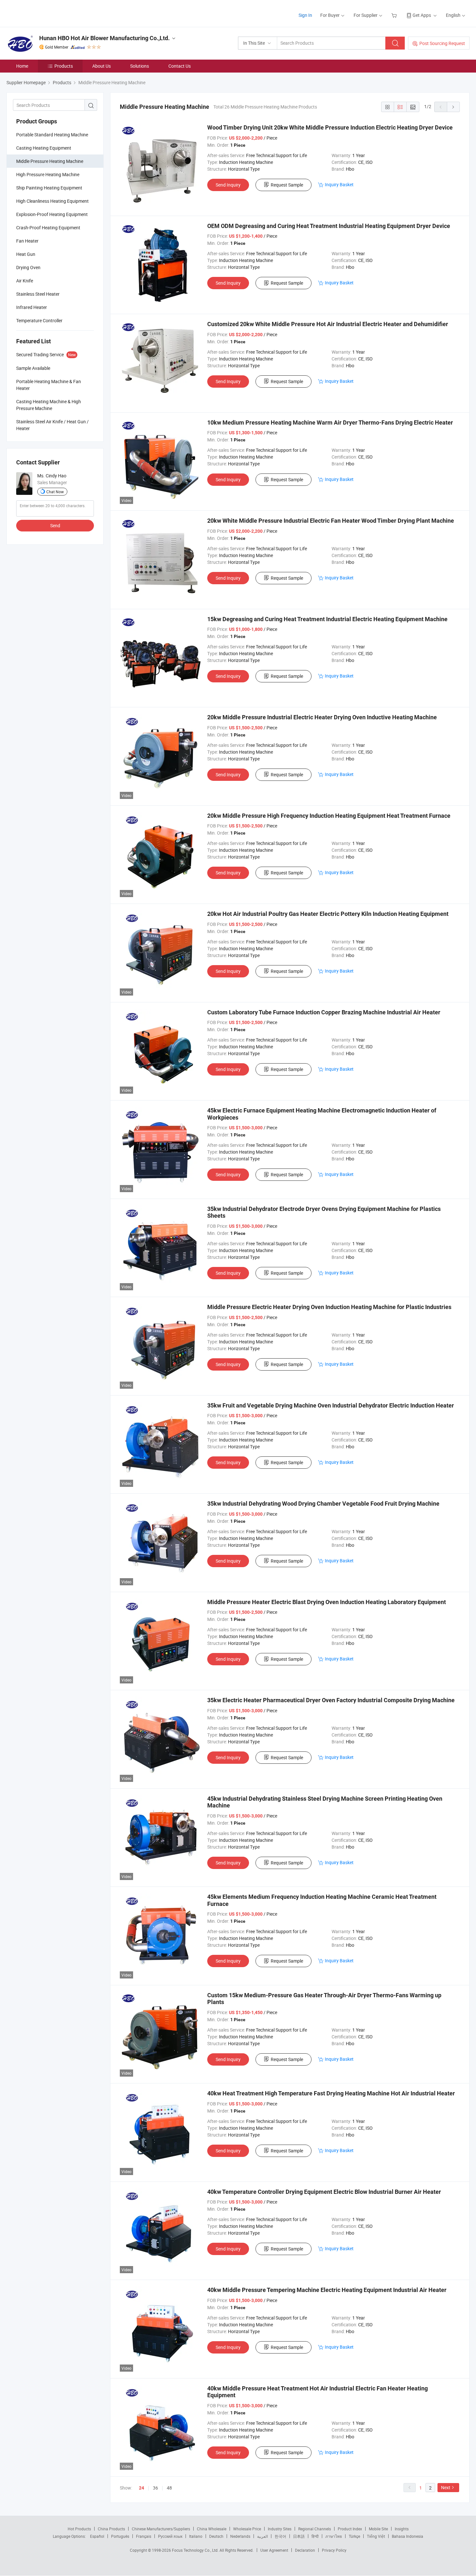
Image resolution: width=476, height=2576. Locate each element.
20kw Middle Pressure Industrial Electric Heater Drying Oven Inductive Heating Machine (322, 717)
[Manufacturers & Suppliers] (48, 13)
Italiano (196, 2536)
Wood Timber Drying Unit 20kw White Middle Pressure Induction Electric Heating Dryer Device (330, 127)
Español (97, 2536)
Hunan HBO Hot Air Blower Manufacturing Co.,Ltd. (104, 38)
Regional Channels (315, 2529)
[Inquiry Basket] (395, 15)
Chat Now (55, 492)
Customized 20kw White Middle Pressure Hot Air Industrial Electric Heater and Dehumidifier (328, 324)
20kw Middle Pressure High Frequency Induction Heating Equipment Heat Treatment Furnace (329, 816)
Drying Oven (28, 267)
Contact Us (180, 66)
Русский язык (170, 2536)
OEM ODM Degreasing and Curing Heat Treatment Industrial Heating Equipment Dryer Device (329, 226)
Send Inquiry (228, 185)
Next (446, 2487)
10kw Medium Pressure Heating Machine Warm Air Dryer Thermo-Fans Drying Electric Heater (330, 422)
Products (64, 66)
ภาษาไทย (334, 2536)
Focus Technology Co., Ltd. (196, 2550)
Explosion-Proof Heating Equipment (52, 214)
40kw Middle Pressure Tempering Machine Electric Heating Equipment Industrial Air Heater (327, 2290)
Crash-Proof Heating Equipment (48, 228)
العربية (262, 2536)
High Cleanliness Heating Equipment (52, 201)
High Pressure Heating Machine (48, 174)
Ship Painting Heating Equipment (49, 188)
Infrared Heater (32, 307)
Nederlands (240, 2536)
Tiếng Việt (376, 2536)
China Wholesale (212, 2529)
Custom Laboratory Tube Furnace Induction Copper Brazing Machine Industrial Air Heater (324, 1012)
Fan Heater (27, 241)
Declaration (305, 2550)
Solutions (140, 66)
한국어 (280, 2536)
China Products (111, 2529)
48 (169, 2488)
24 (142, 2488)
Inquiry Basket (339, 184)
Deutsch (216, 2536)
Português (120, 2536)
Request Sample (287, 185)
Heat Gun (26, 254)
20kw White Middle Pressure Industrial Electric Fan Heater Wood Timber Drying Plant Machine (331, 521)
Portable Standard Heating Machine (52, 135)
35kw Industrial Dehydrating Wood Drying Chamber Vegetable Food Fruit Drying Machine (323, 1504)
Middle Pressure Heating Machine (50, 161)
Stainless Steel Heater (38, 294)
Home (22, 66)
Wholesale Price (247, 2529)
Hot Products (79, 2529)
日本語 (299, 2536)
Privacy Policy (334, 2550)
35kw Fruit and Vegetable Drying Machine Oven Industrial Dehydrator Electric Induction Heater (331, 1405)
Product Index (350, 2529)
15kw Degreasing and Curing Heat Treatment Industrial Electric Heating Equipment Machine (327, 619)
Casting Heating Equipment (44, 148)
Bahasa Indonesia (408, 2536)
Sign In (305, 15)
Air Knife (25, 281)
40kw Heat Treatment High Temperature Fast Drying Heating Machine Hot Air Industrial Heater (331, 2093)
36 (155, 2488)
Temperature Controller (39, 320)
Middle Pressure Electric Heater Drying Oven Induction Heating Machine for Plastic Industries (329, 1307)
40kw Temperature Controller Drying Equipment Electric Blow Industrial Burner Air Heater (324, 2192)
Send (55, 525)
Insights (402, 2529)
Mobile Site (378, 2529)
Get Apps (422, 15)
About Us (102, 66)
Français (144, 2536)
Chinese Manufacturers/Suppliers (161, 2529)
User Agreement (274, 2550)
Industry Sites (280, 2529)
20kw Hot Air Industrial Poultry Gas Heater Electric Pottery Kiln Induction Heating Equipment (328, 914)
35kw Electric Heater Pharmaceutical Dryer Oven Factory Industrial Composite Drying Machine (331, 1700)
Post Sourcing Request (442, 43)
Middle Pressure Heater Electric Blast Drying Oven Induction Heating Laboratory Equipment (327, 1602)
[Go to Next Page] (453, 107)
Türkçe (354, 2536)
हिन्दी (315, 2536)
